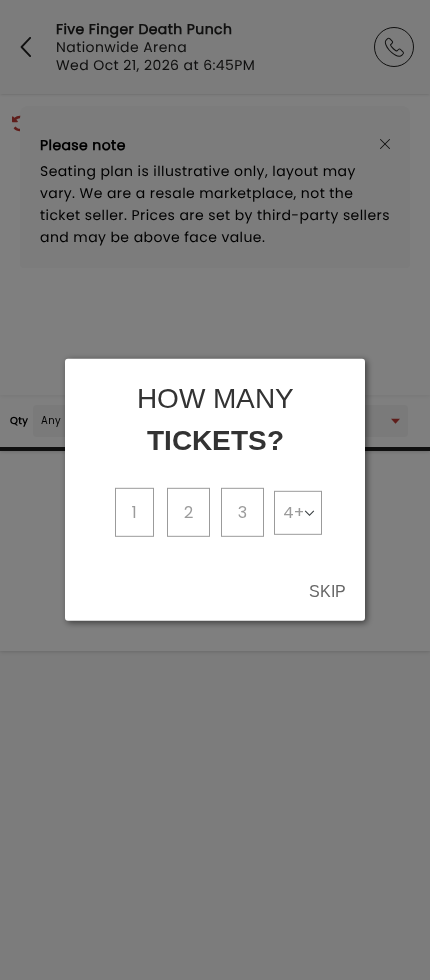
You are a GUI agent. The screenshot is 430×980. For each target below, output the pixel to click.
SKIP (327, 591)
